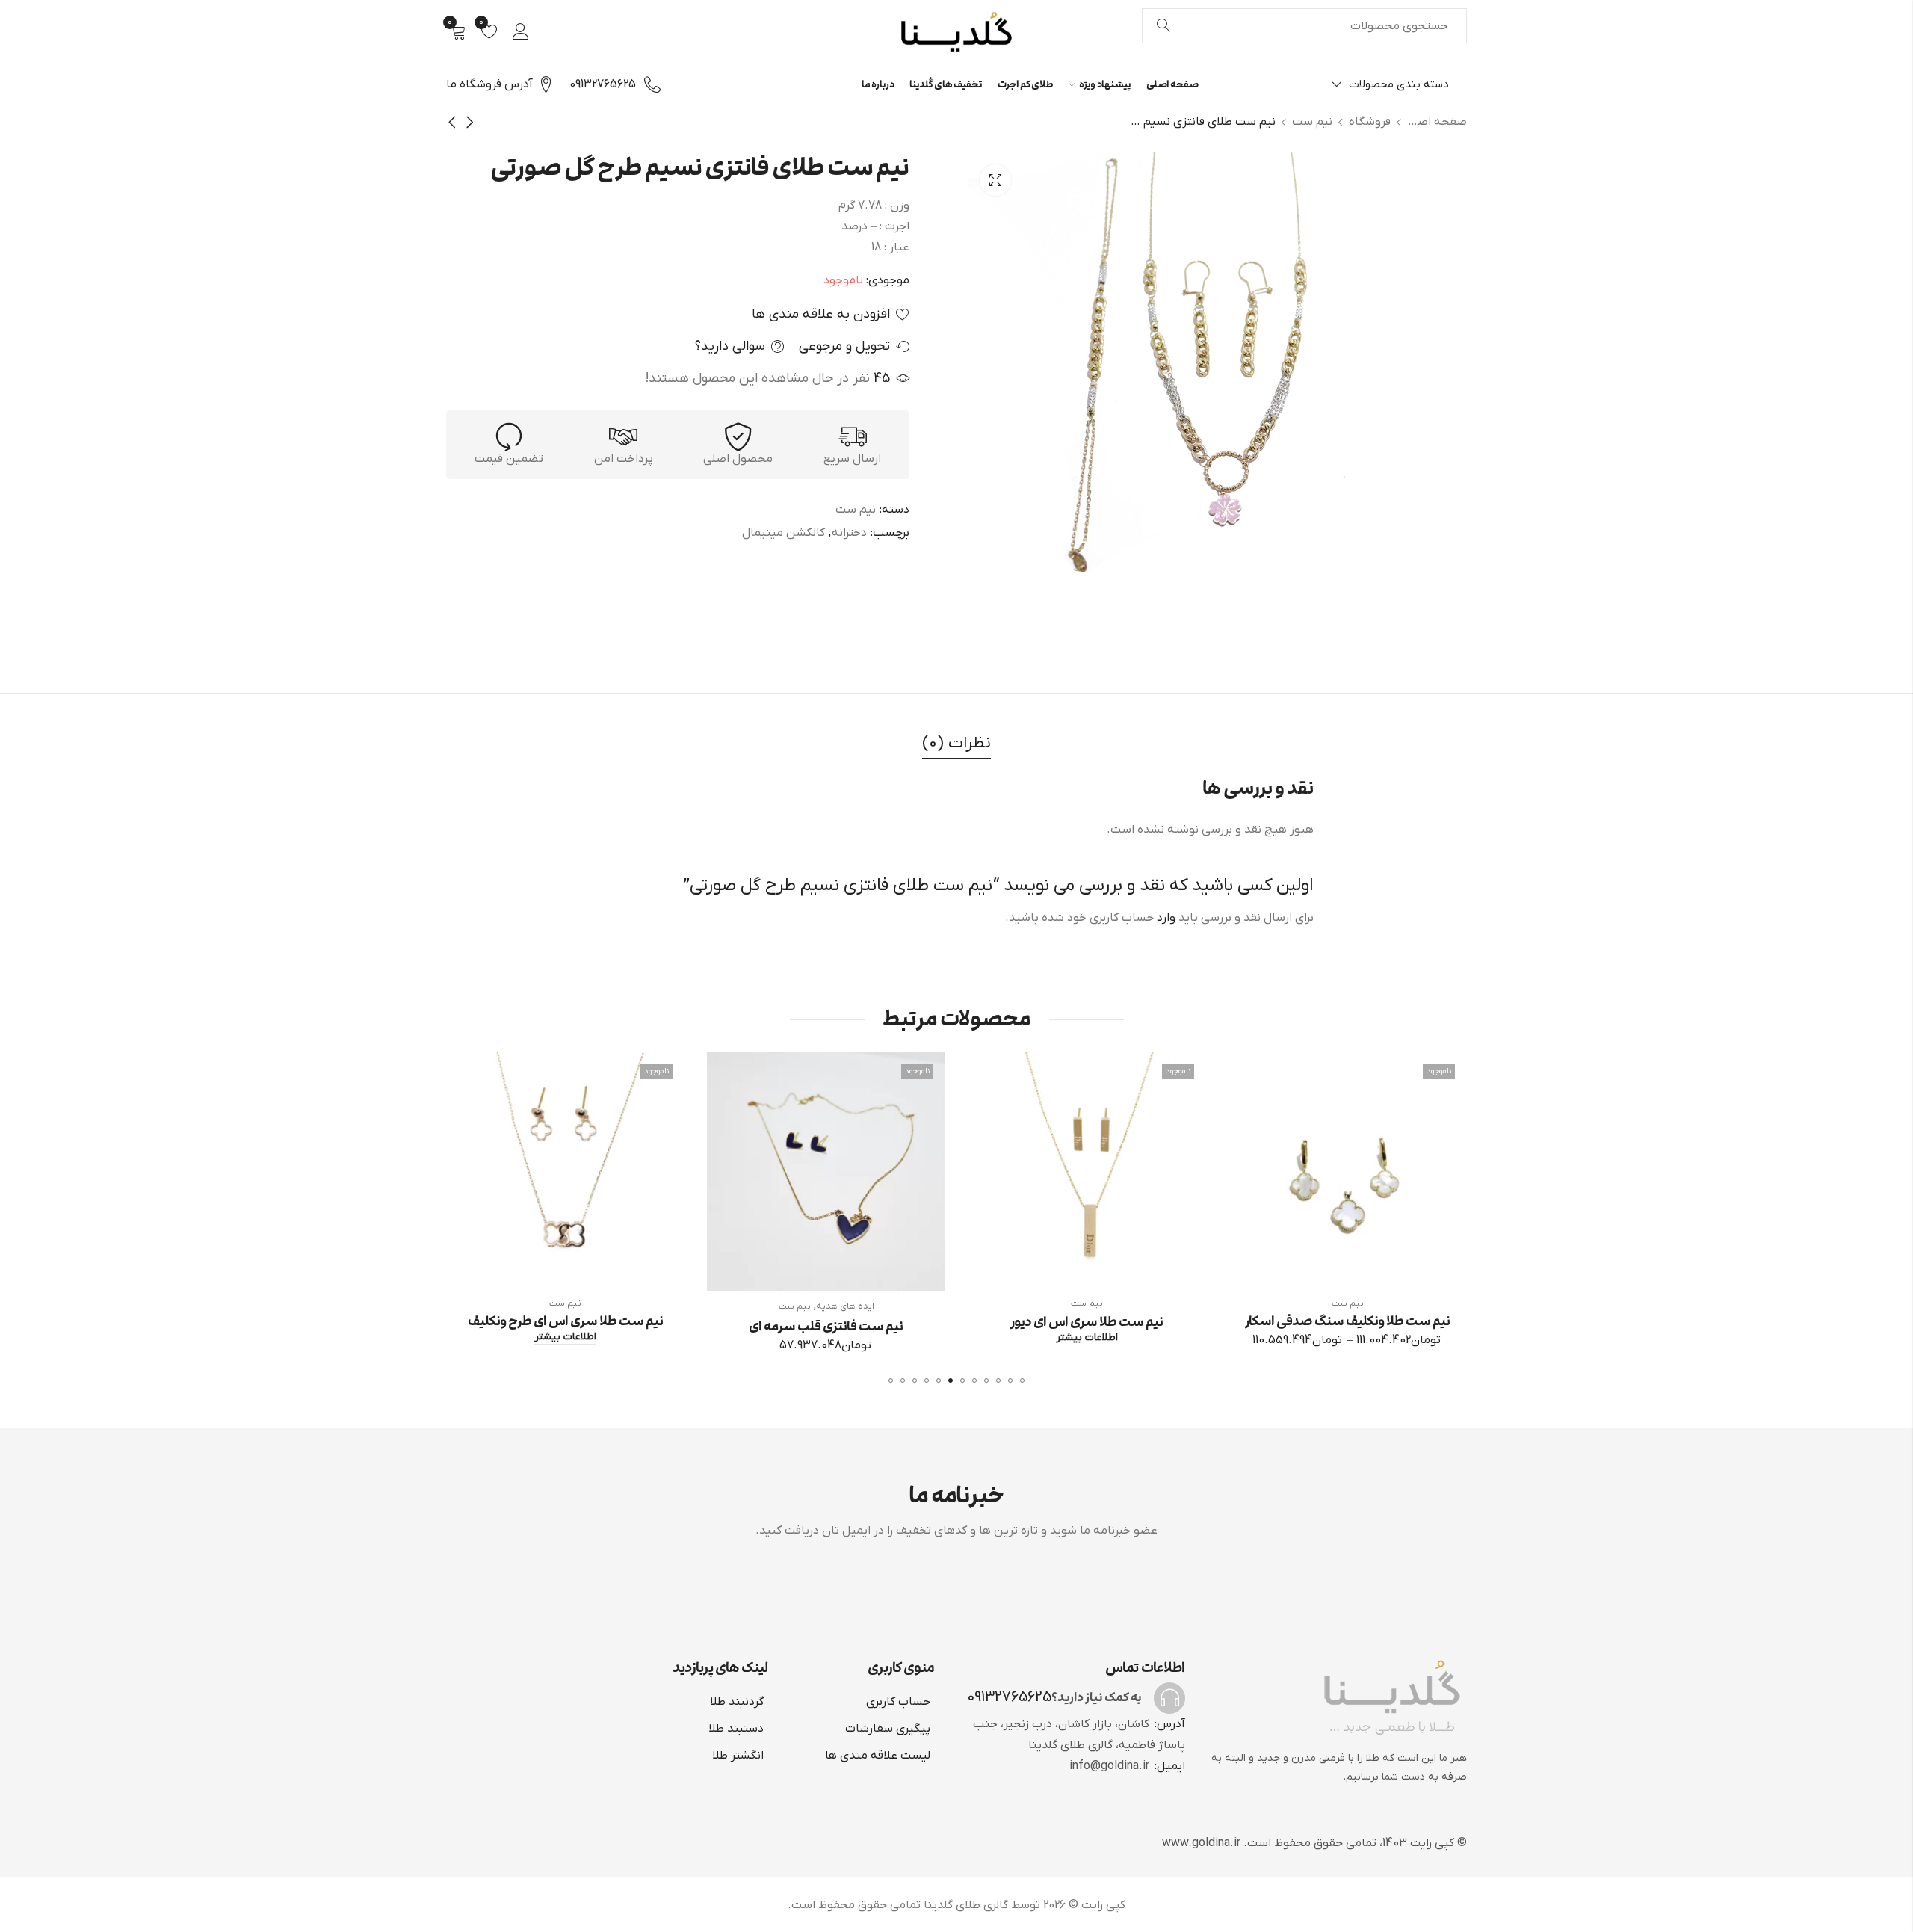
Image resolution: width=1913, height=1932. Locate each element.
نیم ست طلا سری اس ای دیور (1347, 1321)
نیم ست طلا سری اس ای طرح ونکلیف (825, 1321)
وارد (1166, 918)
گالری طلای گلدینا (966, 1905)
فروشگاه (1370, 122)
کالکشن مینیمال (784, 533)
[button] (1022, 1380)
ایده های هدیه (1104, 1306)
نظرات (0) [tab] (956, 743)
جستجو (1163, 26)
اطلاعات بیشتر (1347, 1337)
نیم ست (1312, 122)
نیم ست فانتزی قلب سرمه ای (1086, 1327)
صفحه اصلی (1437, 122)
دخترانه (849, 533)
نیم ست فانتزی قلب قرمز (564, 1327)
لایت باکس (995, 180)
